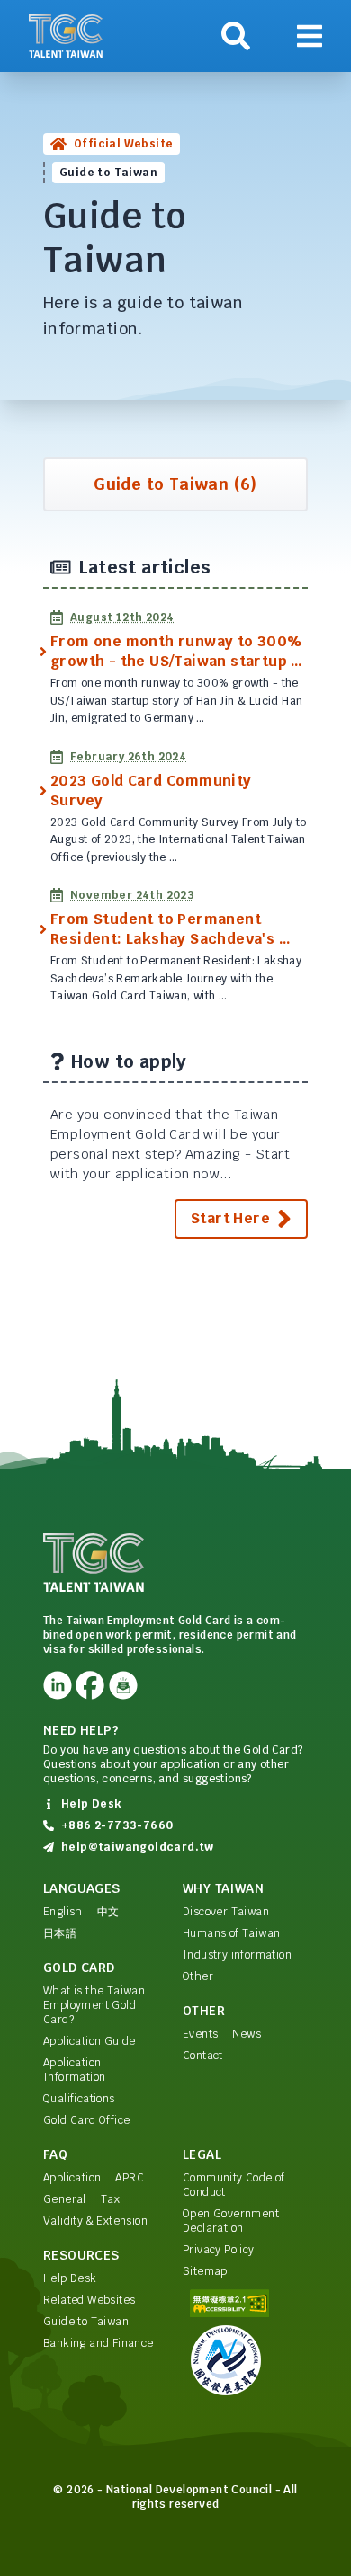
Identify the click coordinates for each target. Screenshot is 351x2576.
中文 (108, 1912)
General (65, 2199)
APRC (130, 2178)
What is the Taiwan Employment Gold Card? (94, 2005)
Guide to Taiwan (86, 2322)
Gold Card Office (86, 2120)
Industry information (237, 1955)
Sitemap (205, 2271)
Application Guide (90, 2041)
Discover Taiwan (226, 1912)
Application (72, 2178)
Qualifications (79, 2099)
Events (200, 2034)
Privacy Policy (219, 2250)
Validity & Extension (95, 2221)
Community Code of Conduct (234, 2185)
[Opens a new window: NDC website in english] (245, 2360)
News (247, 2034)
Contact (203, 2056)
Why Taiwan (223, 1888)
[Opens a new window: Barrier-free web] (245, 2303)
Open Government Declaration (231, 2221)
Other (198, 1976)
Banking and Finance (99, 2343)
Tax (110, 2199)
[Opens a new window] (58, 1685)
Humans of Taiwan (231, 1933)
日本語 (60, 1933)
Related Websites (89, 2300)
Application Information (74, 2070)
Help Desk (70, 2278)
